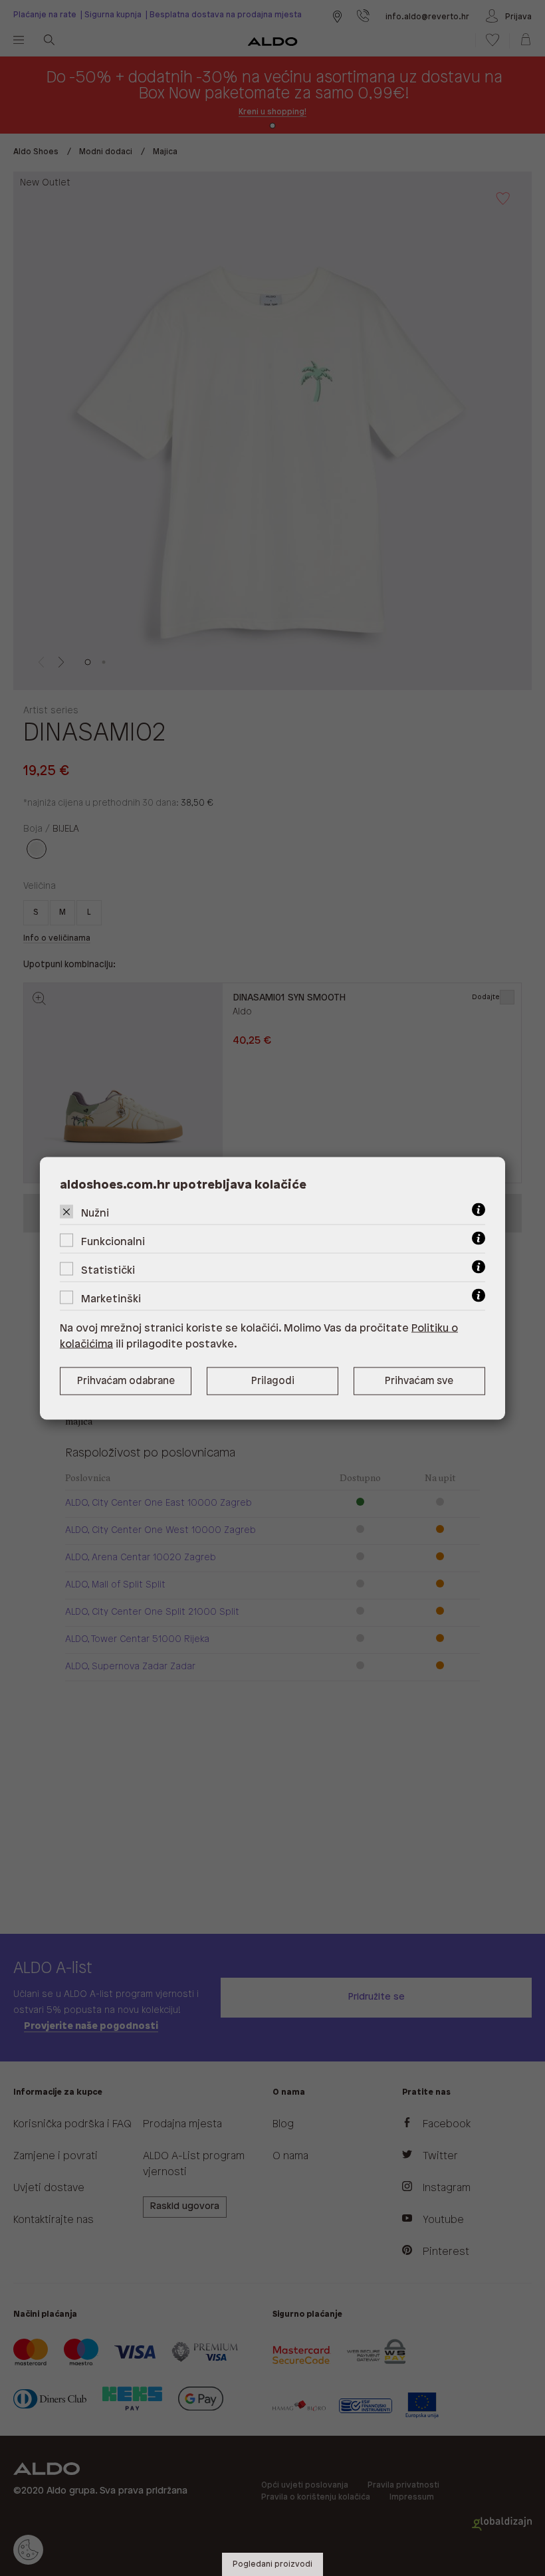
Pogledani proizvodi (272, 2564)
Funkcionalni (113, 1241)
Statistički (108, 1270)
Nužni (95, 1213)
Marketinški (111, 1299)
